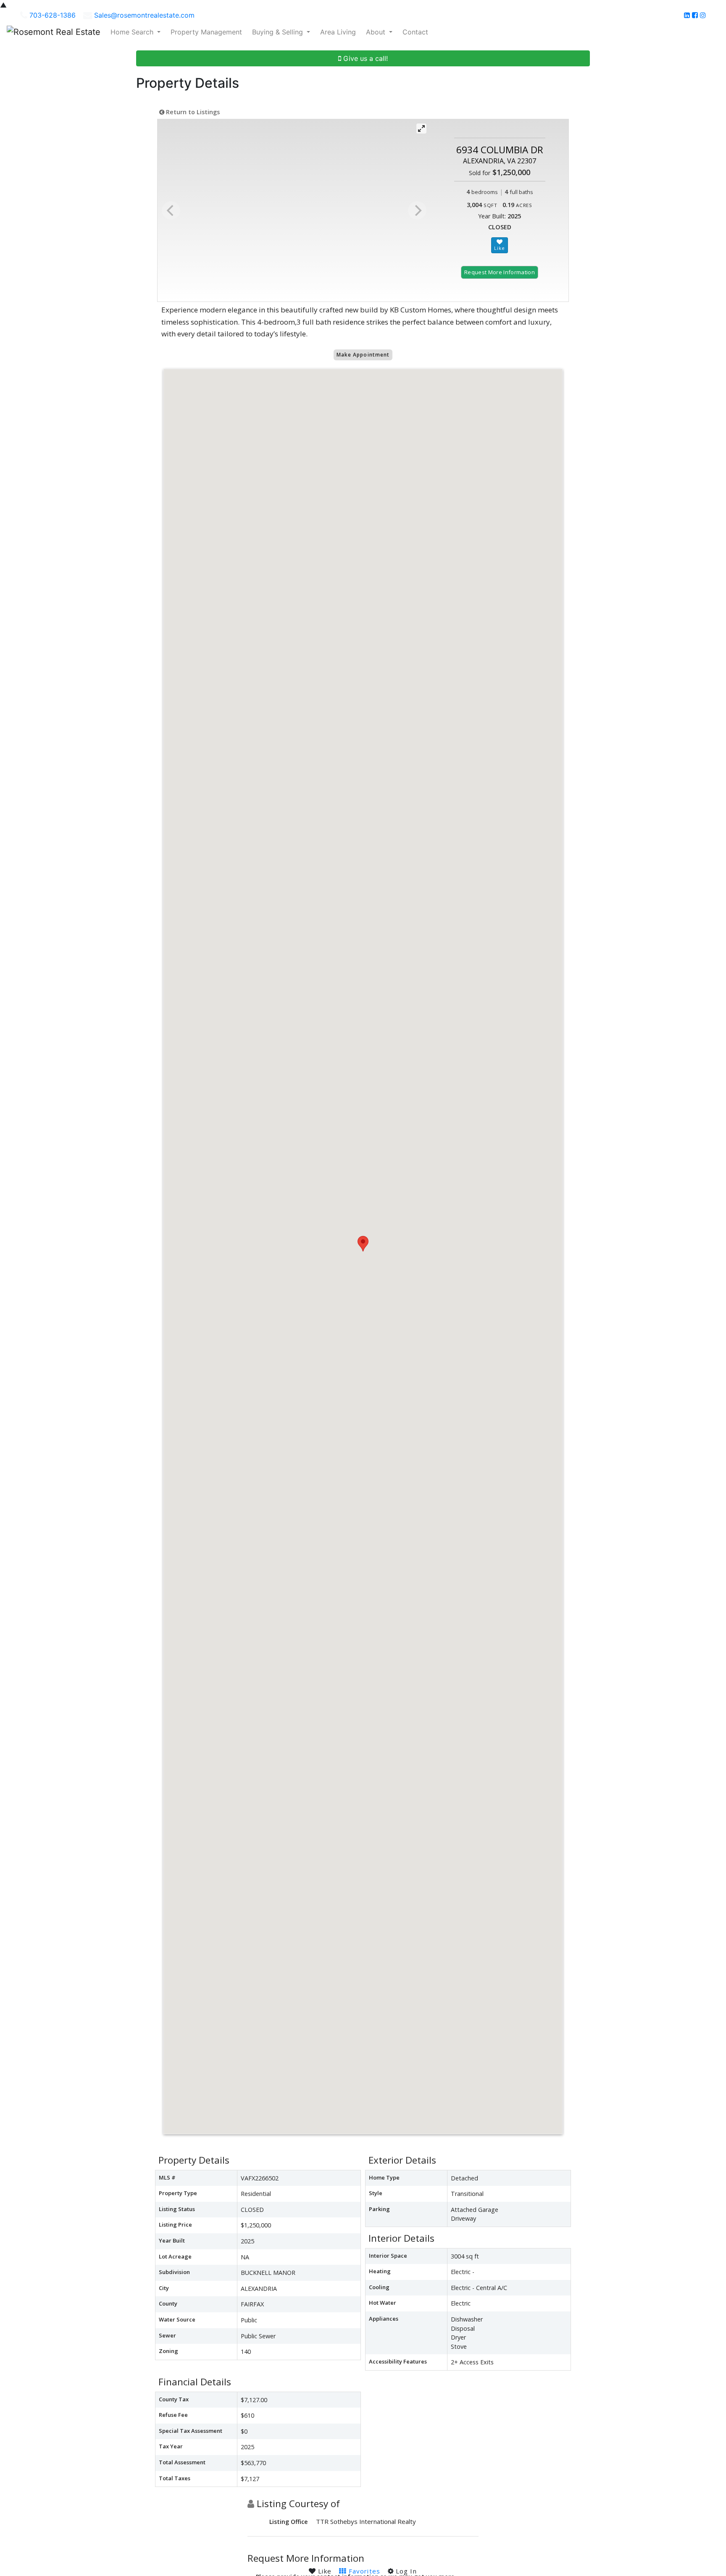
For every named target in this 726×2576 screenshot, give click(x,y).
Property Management (206, 32)
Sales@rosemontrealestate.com (144, 15)
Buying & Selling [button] (279, 32)
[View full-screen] (421, 129)
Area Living (338, 32)
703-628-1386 (53, 15)
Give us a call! (364, 58)
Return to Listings (192, 112)
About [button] (377, 32)
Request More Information (500, 272)
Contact (415, 32)
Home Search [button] (133, 32)
